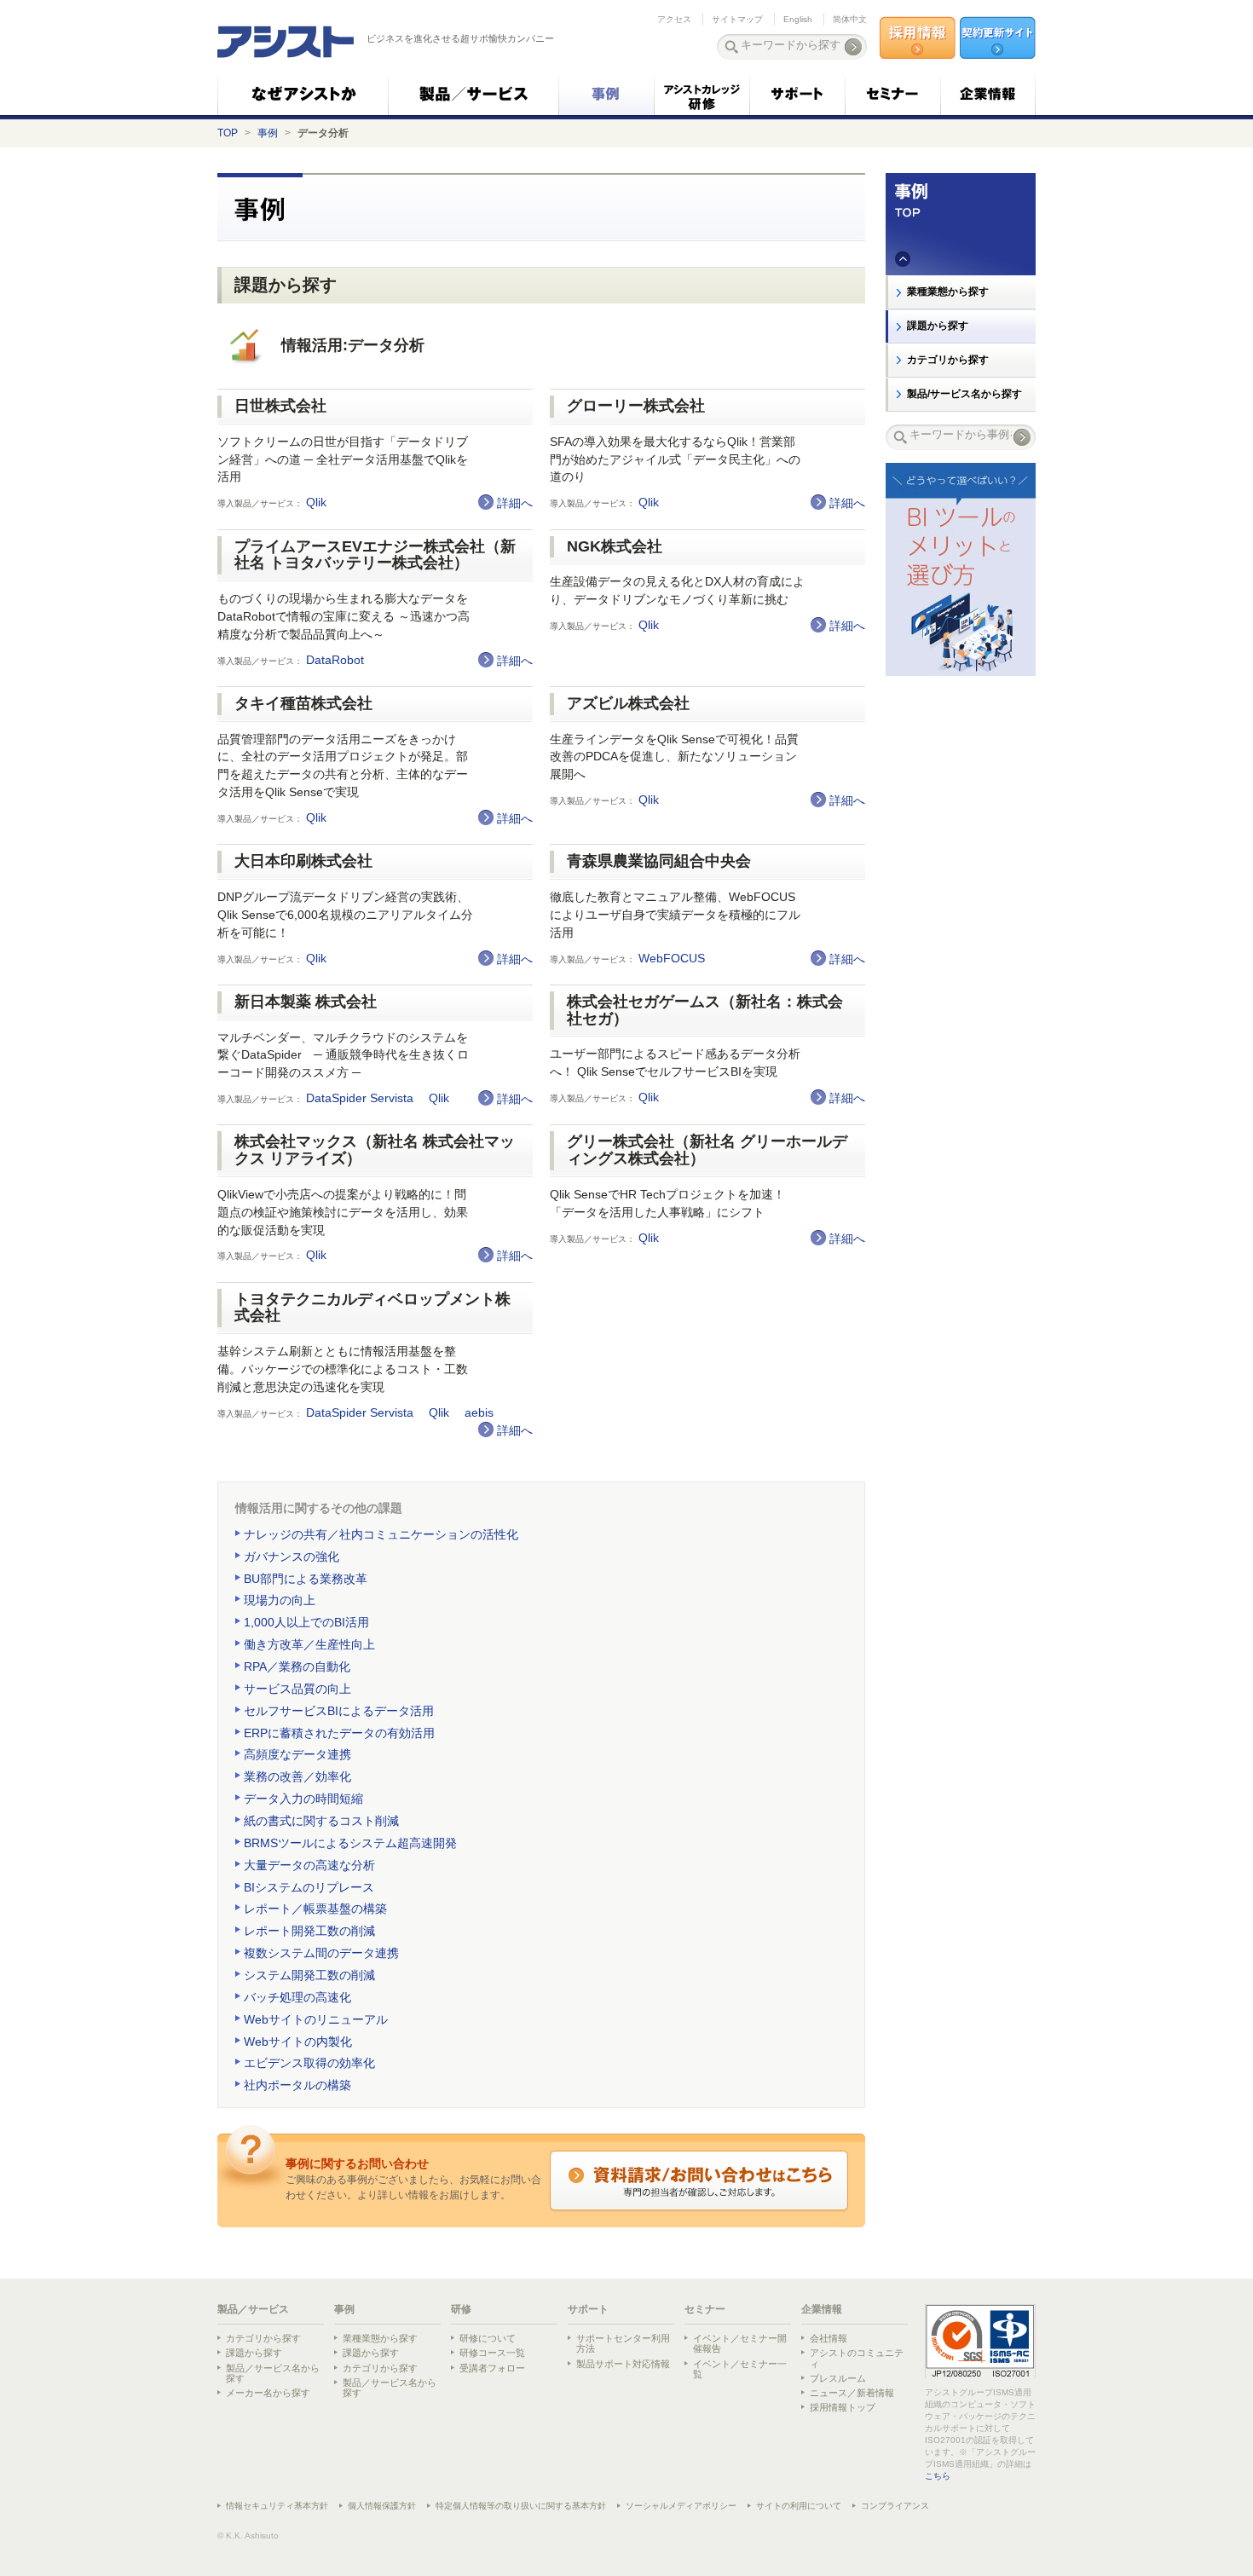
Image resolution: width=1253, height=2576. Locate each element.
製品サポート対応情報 (623, 2364)
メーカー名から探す (268, 2393)
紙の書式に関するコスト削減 (321, 1821)
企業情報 (822, 2309)
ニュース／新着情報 (852, 2393)
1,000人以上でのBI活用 (306, 1622)
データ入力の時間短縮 (303, 1799)
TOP (228, 133)
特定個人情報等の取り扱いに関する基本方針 (521, 2506)
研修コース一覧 (492, 2353)
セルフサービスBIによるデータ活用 (339, 1711)
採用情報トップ (843, 2407)
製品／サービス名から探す (273, 2373)
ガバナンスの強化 (292, 1557)
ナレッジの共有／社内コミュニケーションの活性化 (381, 1534)
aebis (481, 1413)
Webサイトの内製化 (298, 2042)
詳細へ (515, 503)
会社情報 (829, 2338)
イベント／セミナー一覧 (740, 2369)
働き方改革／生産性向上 (309, 1644)
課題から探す (938, 326)
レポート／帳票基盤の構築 (315, 1909)
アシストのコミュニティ (857, 2358)
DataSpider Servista (361, 1098)
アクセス (674, 19)
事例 (268, 133)
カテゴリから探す (948, 360)
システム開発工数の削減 (309, 1975)
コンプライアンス (895, 2506)
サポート (588, 2309)
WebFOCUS (673, 959)
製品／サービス (253, 2309)
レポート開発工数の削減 (309, 1931)
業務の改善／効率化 (297, 1776)
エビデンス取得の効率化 (309, 2063)
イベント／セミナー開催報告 (740, 2343)
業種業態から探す (948, 292)
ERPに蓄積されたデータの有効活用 (339, 1733)
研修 (461, 2309)
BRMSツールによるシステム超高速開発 (350, 1843)
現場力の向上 (280, 1600)
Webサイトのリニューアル (316, 2019)
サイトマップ (737, 19)
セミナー (705, 2309)
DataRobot (337, 660)
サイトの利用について (799, 2506)
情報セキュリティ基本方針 (277, 2506)
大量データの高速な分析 (309, 1865)
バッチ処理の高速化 (297, 1997)
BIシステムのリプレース (309, 1887)
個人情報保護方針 (382, 2506)
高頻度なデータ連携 (297, 1754)
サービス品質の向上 (297, 1689)
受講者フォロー (492, 2368)
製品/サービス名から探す (964, 394)
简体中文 (850, 19)
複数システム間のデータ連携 (321, 1953)
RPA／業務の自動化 (297, 1666)
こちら (938, 2476)
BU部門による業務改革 (306, 1579)
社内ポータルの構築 (297, 2085)
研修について (488, 2338)
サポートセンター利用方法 (623, 2343)
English (798, 19)
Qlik (318, 502)
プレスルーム (838, 2378)
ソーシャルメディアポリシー (681, 2506)
